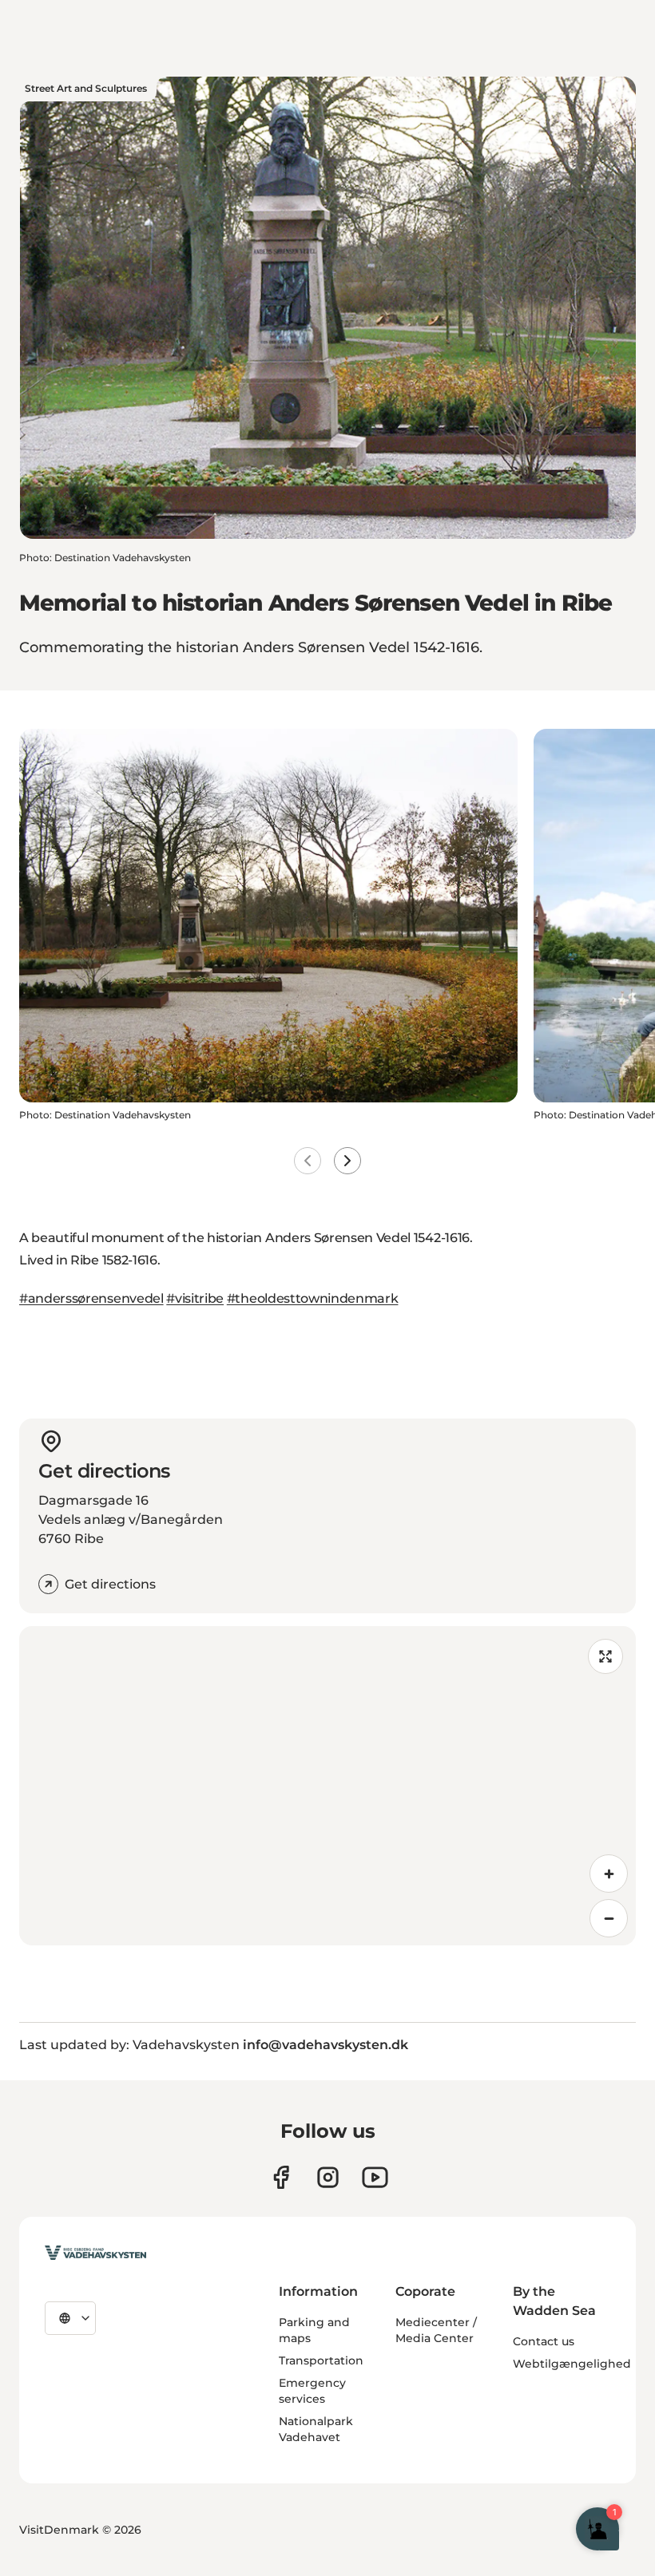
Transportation (321, 2360)
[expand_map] (605, 1656)
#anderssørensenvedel (91, 1298)
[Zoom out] (609, 1918)
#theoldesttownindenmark (313, 1298)
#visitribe (195, 1298)
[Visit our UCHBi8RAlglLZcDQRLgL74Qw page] (375, 2177)
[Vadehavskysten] (95, 2253)
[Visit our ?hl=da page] (328, 2177)
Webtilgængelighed (572, 2364)
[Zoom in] (609, 1874)
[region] (327, 1786)
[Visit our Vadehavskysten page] (281, 2177)
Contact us (544, 2341)
